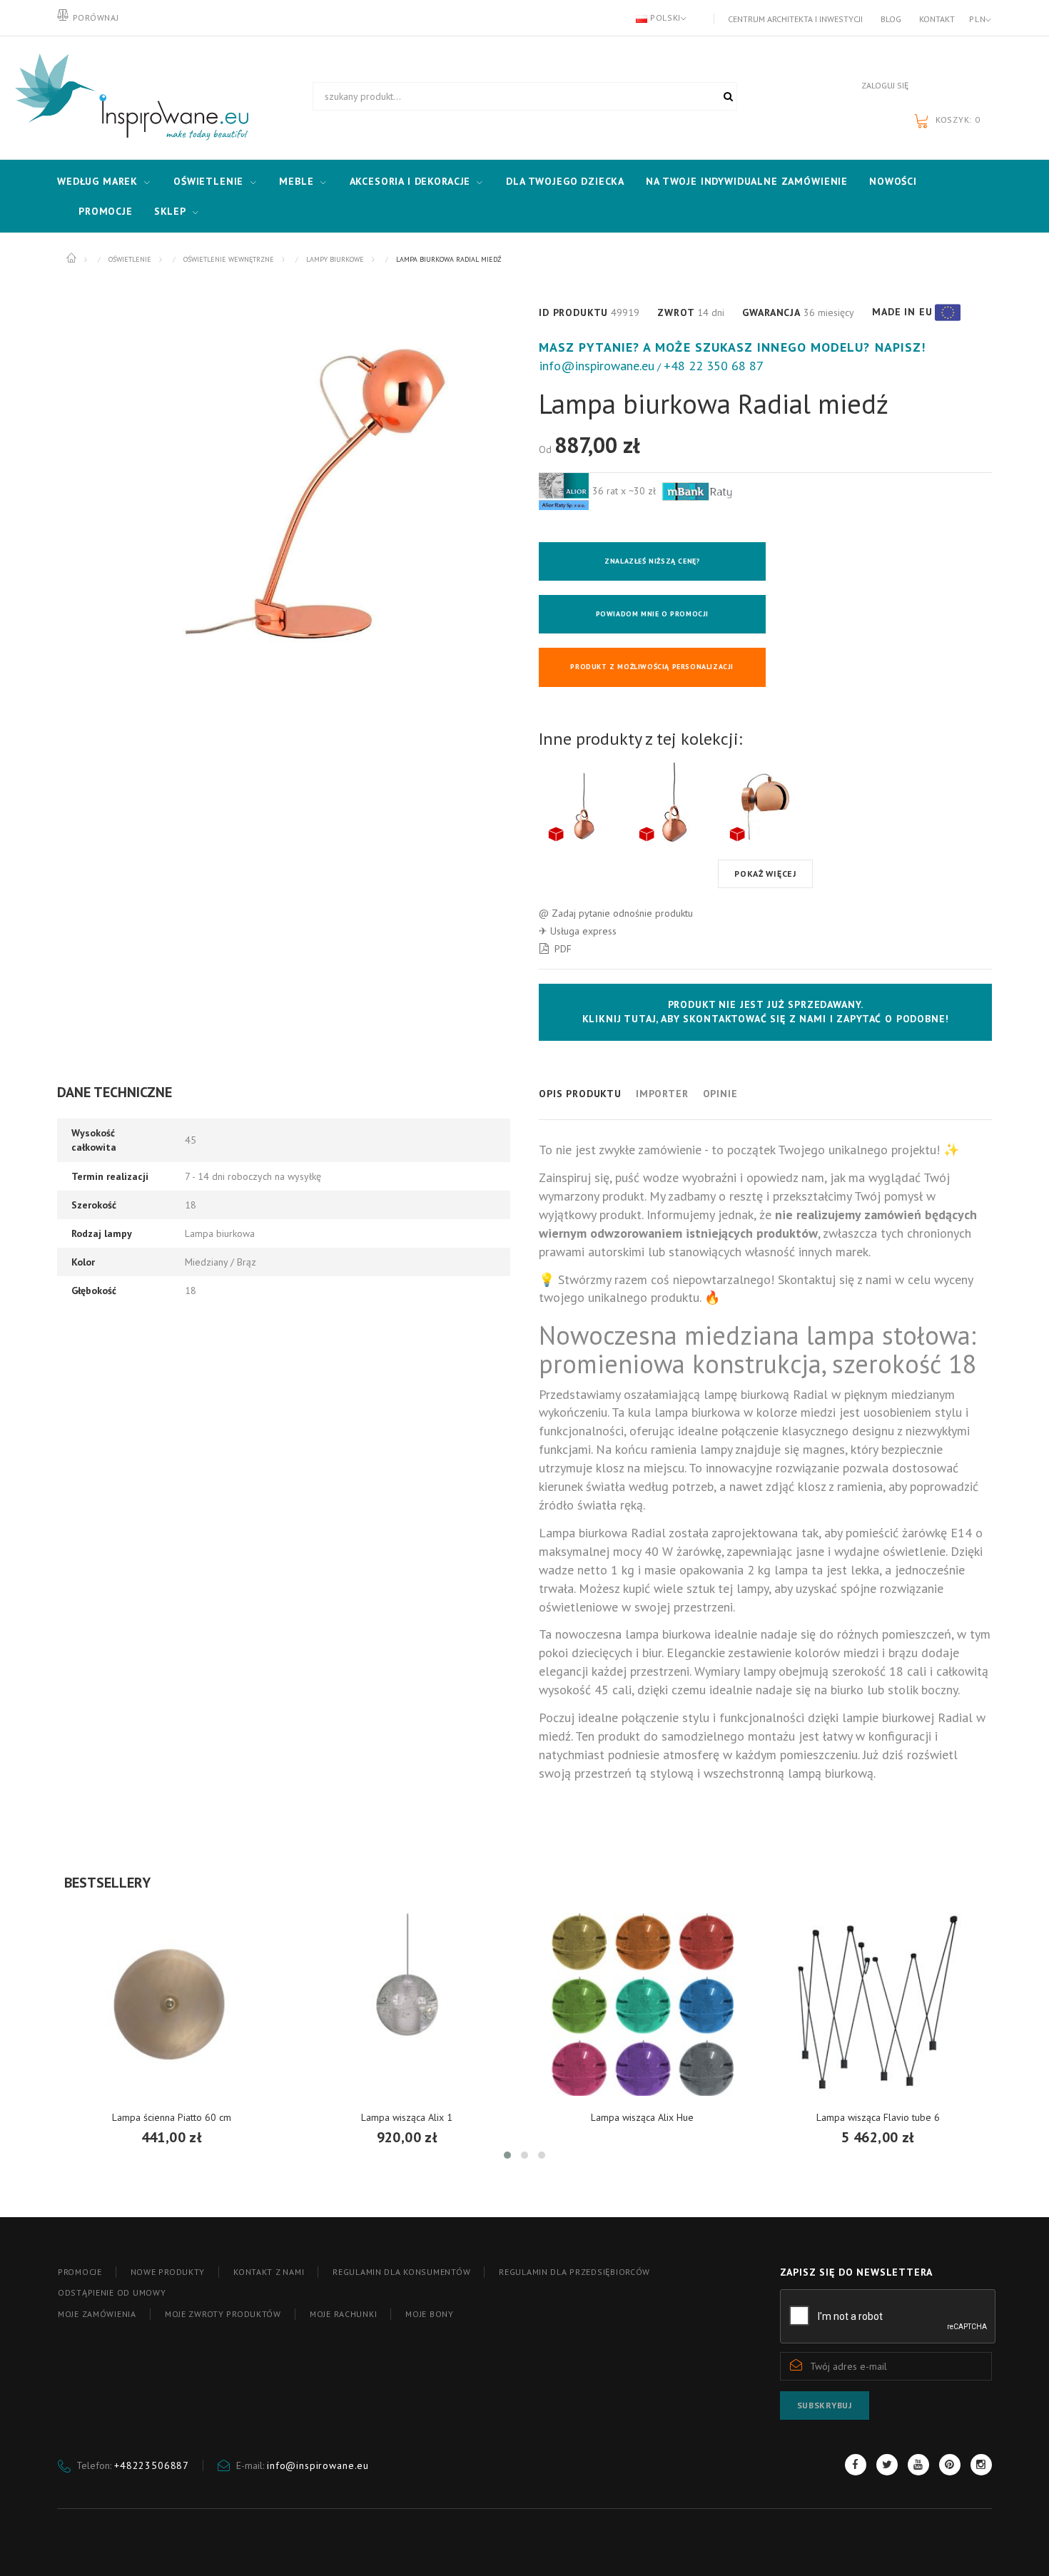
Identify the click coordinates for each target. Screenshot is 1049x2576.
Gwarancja (771, 312)
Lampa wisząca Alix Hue (642, 2117)
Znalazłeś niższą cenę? (652, 561)
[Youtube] (918, 2465)
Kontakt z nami (269, 2272)
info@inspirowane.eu (597, 366)
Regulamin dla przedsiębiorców (574, 2272)
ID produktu (573, 312)
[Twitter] (887, 2465)
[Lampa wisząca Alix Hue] (642, 2005)
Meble (296, 181)
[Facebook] (856, 2465)
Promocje (106, 211)
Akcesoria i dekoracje (410, 181)
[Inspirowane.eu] (128, 98)
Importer (662, 1094)
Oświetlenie (208, 181)
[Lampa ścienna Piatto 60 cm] (171, 2005)
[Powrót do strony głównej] (72, 258)
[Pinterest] (950, 2465)
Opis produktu (580, 1094)
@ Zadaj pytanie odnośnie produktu (616, 913)
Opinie (720, 1094)
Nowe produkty (168, 2272)
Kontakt (937, 19)
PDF (563, 949)
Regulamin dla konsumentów (401, 2272)
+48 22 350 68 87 (714, 366)
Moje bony (429, 2314)
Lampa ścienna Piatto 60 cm (172, 2117)
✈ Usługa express (578, 931)
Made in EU (902, 312)
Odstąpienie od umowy (112, 2292)
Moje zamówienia (97, 2314)
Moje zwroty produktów (223, 2314)
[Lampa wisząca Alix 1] (407, 2005)
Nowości (893, 181)
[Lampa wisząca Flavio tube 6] (878, 2005)
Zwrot (676, 312)
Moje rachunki (343, 2314)
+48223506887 (152, 2465)
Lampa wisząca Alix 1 (407, 2117)
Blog (891, 19)
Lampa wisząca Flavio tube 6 (878, 2117)
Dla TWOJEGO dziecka (565, 181)
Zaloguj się (885, 85)
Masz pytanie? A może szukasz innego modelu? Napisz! (732, 347)
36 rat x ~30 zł (625, 491)
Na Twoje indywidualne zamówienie (747, 181)
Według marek (97, 181)
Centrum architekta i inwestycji (795, 19)
